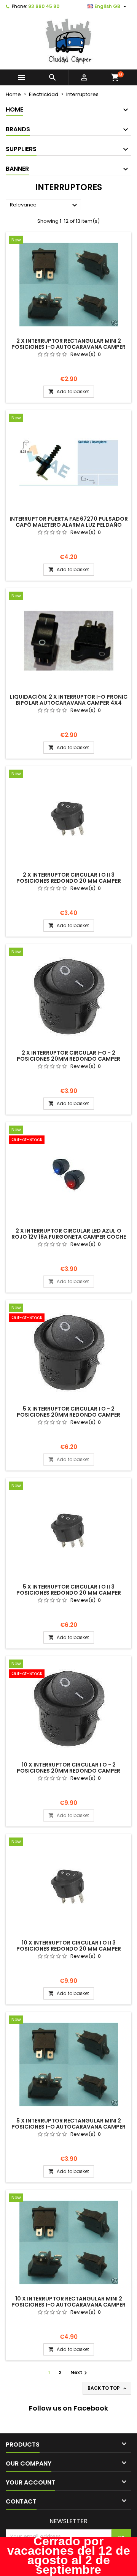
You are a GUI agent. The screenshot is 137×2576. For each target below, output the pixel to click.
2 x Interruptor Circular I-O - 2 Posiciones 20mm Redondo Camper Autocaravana (68, 1059)
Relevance (45, 205)
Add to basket (69, 391)
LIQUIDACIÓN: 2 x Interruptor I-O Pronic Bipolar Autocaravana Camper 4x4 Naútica (69, 703)
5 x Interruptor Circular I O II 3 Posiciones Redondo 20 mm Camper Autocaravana (69, 1593)
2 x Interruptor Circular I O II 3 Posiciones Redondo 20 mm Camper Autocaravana (69, 881)
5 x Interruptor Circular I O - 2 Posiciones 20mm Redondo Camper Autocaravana (68, 1415)
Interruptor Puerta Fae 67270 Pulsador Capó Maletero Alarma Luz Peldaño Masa (69, 525)
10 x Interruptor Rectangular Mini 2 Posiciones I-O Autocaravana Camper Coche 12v (68, 2305)
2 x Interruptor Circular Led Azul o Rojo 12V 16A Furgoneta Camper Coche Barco (69, 1237)
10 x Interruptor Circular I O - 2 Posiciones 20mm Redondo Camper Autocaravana (68, 1771)
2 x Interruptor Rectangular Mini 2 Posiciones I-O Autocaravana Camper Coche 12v (68, 347)
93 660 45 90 (44, 6)
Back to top (108, 2388)
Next (80, 2372)
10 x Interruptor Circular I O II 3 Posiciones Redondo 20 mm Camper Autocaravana (69, 1949)
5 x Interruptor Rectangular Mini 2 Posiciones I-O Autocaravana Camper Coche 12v (68, 2127)
